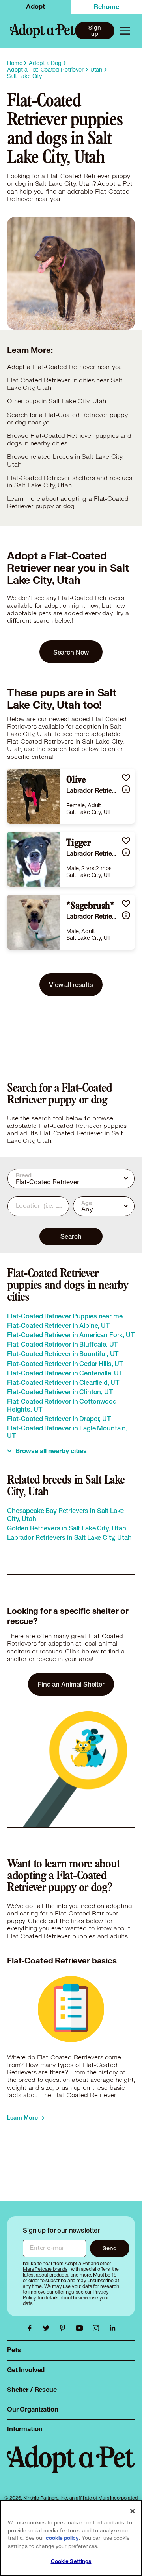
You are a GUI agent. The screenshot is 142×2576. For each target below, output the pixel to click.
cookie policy (62, 2538)
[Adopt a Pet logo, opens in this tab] (71, 2467)
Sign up (94, 31)
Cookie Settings (71, 2561)
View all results (71, 984)
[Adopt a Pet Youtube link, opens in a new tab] (81, 2328)
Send (109, 2248)
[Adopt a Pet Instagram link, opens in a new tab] (98, 2328)
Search (71, 1236)
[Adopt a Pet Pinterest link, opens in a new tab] (65, 2328)
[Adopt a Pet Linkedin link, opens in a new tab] (112, 2328)
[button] (126, 778)
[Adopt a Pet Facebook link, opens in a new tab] (32, 2328)
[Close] (133, 2511)
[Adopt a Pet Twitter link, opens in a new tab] (48, 2328)
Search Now (71, 652)
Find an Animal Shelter (71, 1684)
